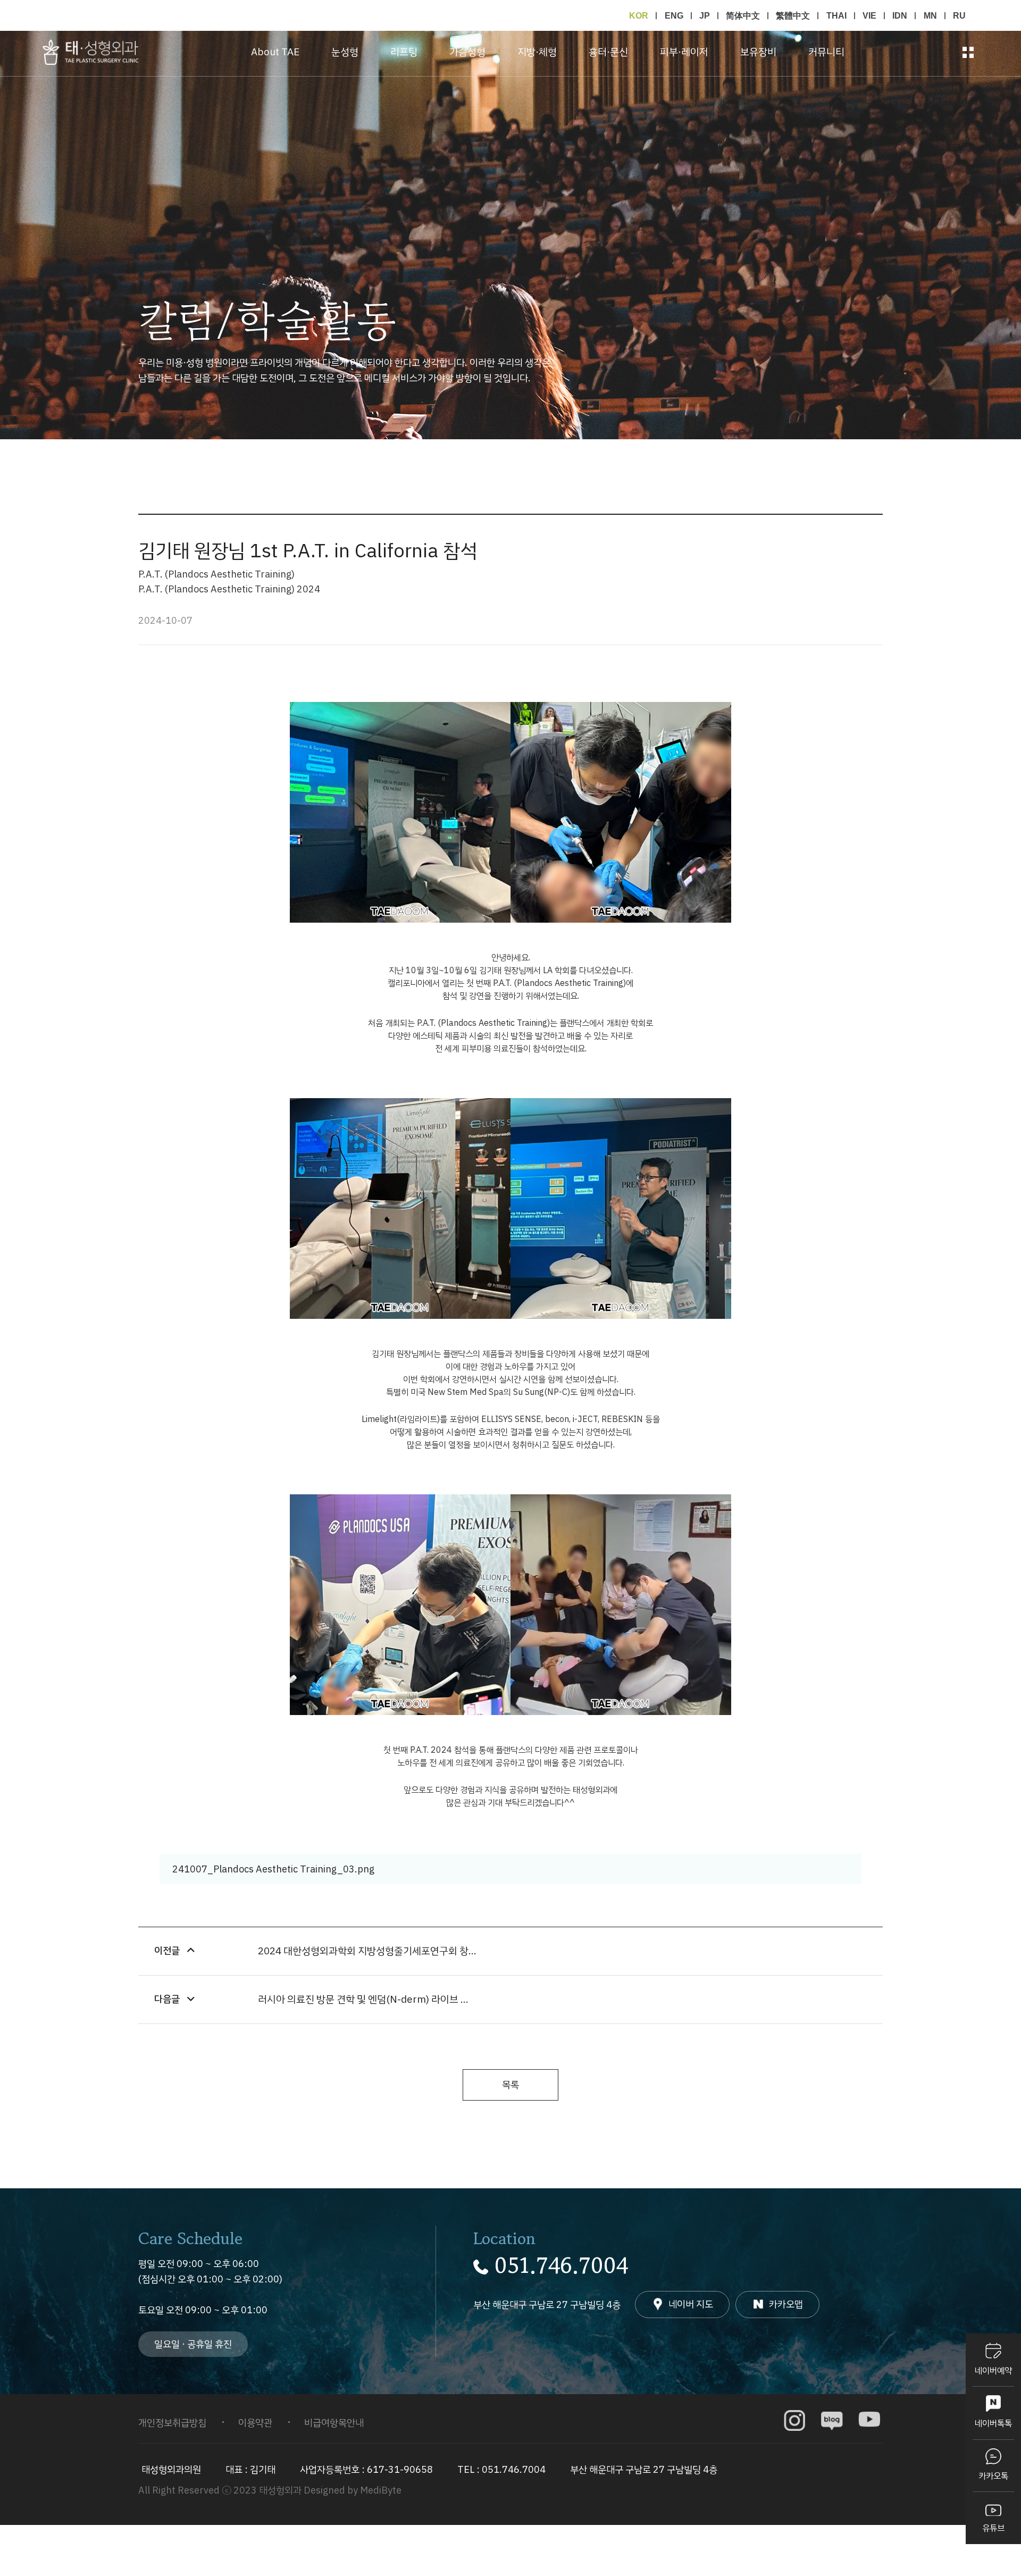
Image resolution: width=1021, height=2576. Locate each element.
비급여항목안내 (334, 2423)
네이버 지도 (691, 2304)
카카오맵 (786, 2304)
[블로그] (832, 2421)
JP (705, 15)
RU (959, 15)
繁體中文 (793, 15)
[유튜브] (869, 2421)
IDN (900, 15)
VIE (869, 15)
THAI (836, 15)
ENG (674, 15)
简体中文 (743, 15)
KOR (639, 15)
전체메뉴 (968, 52)
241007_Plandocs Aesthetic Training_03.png (272, 1869)
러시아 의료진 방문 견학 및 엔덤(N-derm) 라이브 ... (363, 1999)
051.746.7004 (561, 2266)
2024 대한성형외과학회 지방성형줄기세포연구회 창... (367, 1951)
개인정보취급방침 (172, 2423)
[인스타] (795, 2421)
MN (930, 15)
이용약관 (255, 2423)
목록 (510, 2084)
